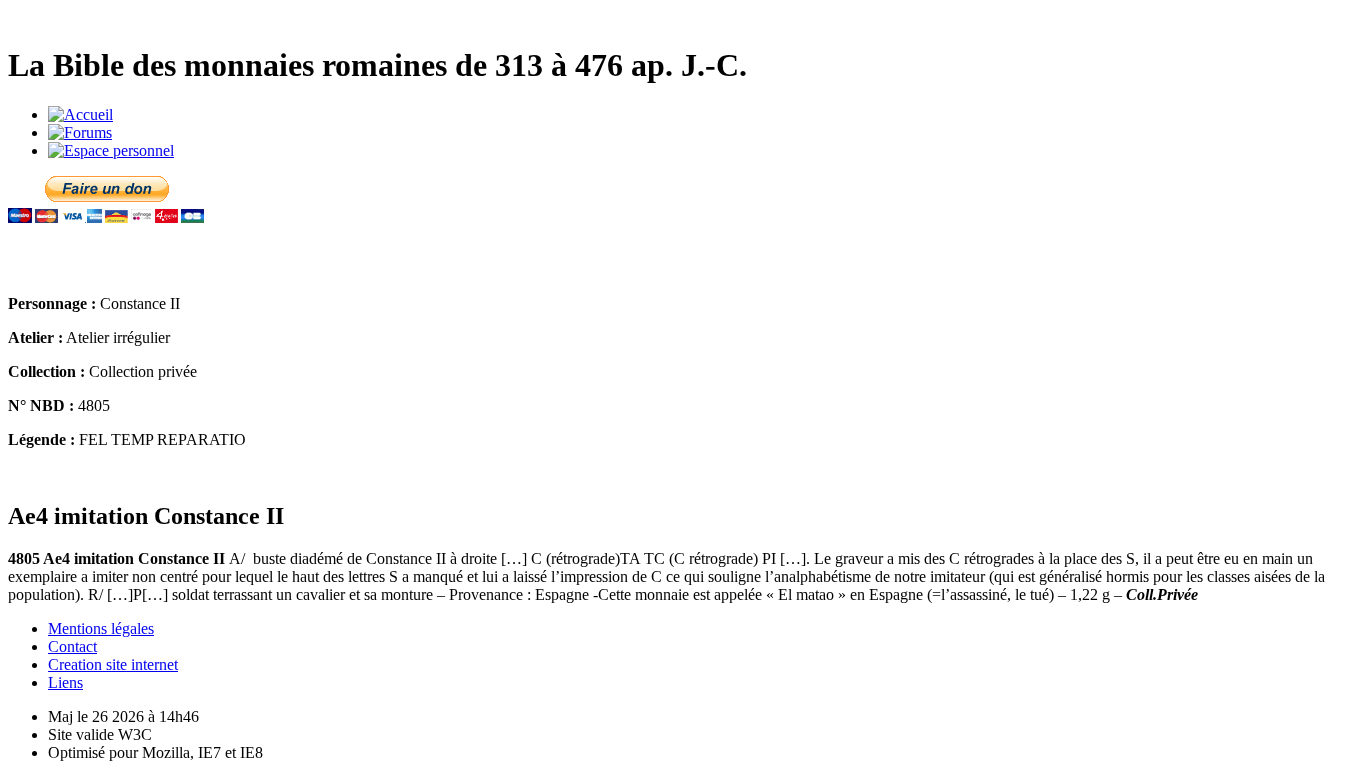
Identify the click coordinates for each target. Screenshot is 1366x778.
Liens (65, 682)
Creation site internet (113, 664)
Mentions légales (101, 628)
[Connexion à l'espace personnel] (111, 150)
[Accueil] (80, 114)
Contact (72, 646)
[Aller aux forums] (80, 132)
